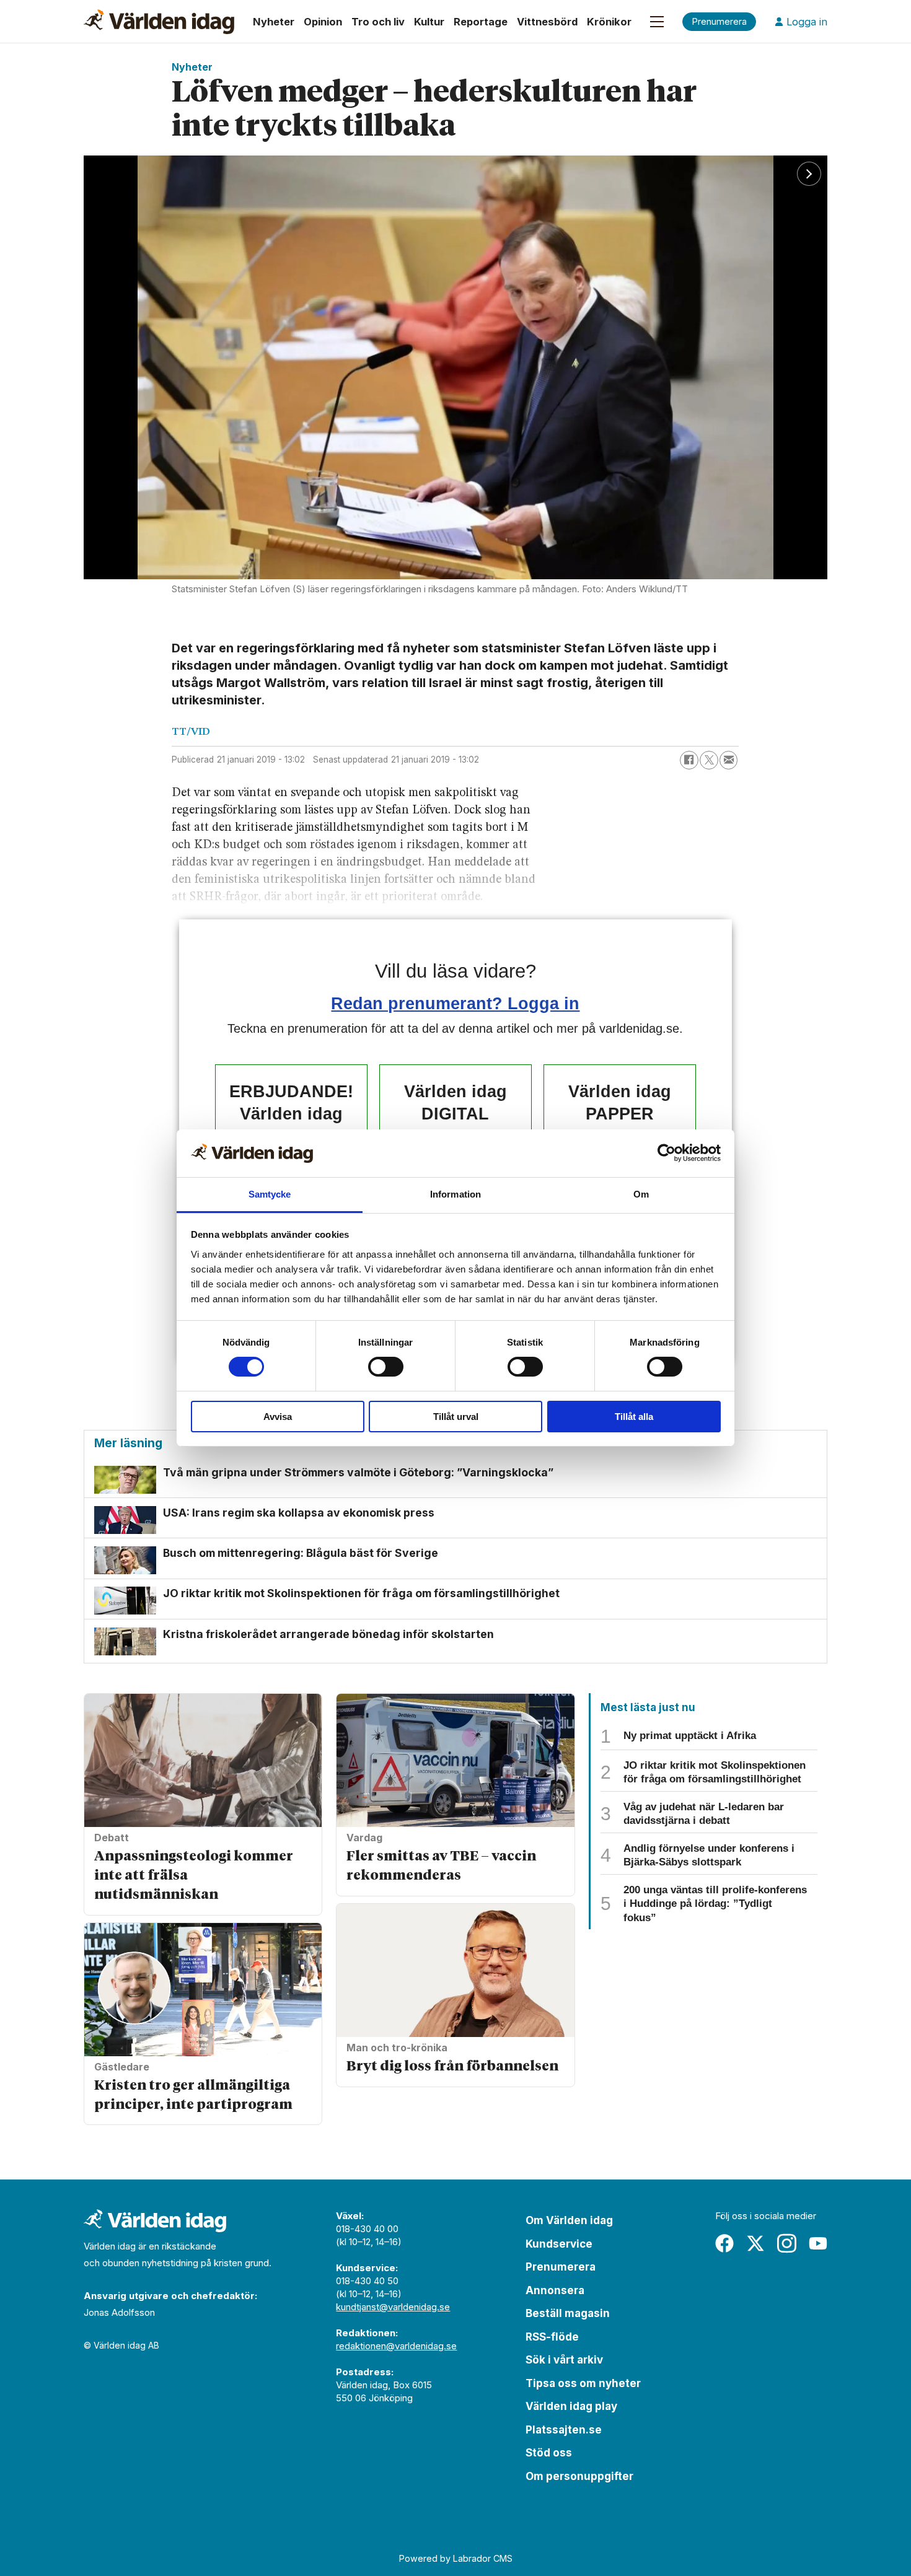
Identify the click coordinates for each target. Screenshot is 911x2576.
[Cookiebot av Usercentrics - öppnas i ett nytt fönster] (667, 1153)
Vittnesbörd (547, 22)
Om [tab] (641, 1194)
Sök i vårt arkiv (564, 2360)
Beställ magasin (568, 2313)
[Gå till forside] (159, 22)
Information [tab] (455, 1194)
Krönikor (609, 22)
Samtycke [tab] (270, 1194)
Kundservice (559, 2244)
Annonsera (555, 2290)
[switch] (386, 1367)
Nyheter (274, 22)
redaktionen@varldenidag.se (396, 2346)
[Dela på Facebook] (689, 760)
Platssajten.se (564, 2430)
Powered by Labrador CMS (456, 2558)
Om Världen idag (569, 2220)
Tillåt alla (634, 1417)
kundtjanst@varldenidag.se (393, 2307)
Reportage (481, 22)
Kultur (429, 22)
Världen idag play (571, 2406)
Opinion (323, 22)
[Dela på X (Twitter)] (709, 760)
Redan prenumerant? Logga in (455, 1003)
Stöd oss (549, 2453)
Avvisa (278, 1417)
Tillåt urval (456, 1417)
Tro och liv (378, 22)
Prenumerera (561, 2267)
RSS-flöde (552, 2337)
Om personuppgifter (579, 2476)
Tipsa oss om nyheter (583, 2383)
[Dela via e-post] (729, 760)
